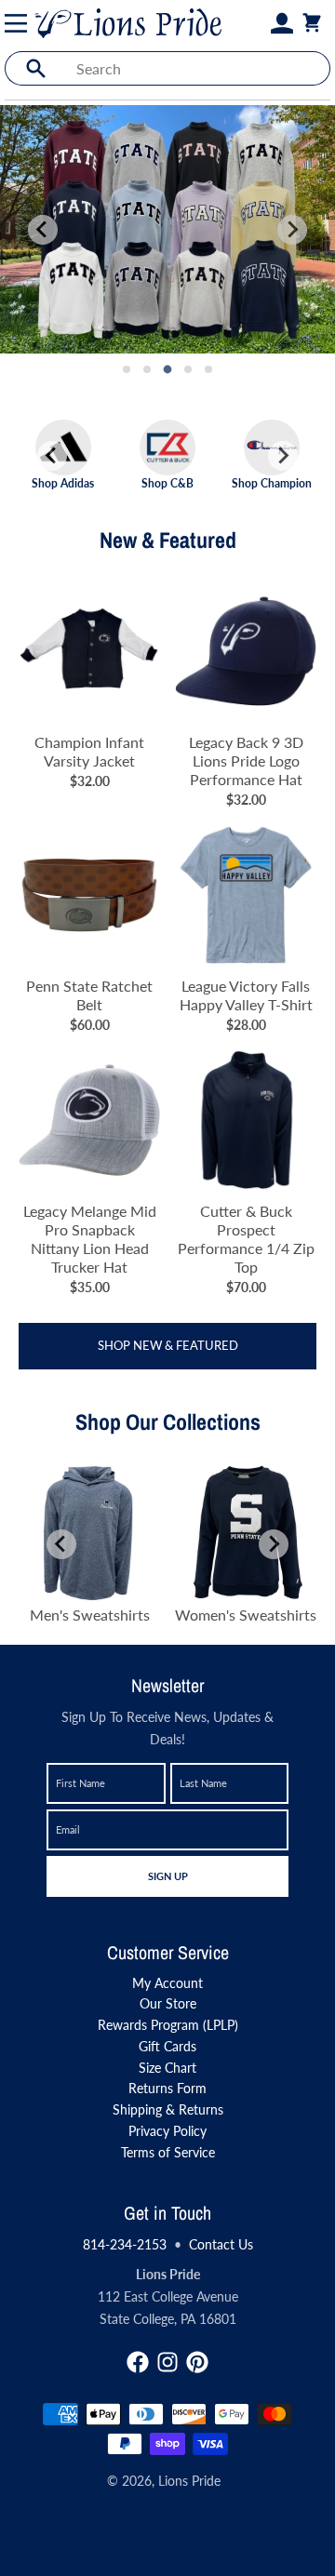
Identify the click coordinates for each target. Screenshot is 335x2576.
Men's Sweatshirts (90, 1615)
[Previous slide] (43, 230)
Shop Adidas (63, 483)
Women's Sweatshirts (246, 1615)
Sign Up (167, 1875)
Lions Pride (189, 2481)
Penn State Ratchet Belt (89, 995)
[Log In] (282, 23)
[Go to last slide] (52, 456)
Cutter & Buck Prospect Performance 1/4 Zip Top (246, 1239)
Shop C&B (167, 483)
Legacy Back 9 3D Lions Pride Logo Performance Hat (246, 761)
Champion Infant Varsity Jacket (89, 751)
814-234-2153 (125, 2244)
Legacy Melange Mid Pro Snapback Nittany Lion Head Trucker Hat (90, 1239)
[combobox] (198, 68)
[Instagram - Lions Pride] (167, 2362)
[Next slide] (292, 230)
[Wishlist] (260, 23)
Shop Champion (272, 483)
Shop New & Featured (168, 1345)
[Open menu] (20, 23)
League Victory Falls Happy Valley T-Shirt (246, 995)
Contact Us (221, 2244)
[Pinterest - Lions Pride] (197, 2362)
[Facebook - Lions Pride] (138, 2362)
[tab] (127, 369)
